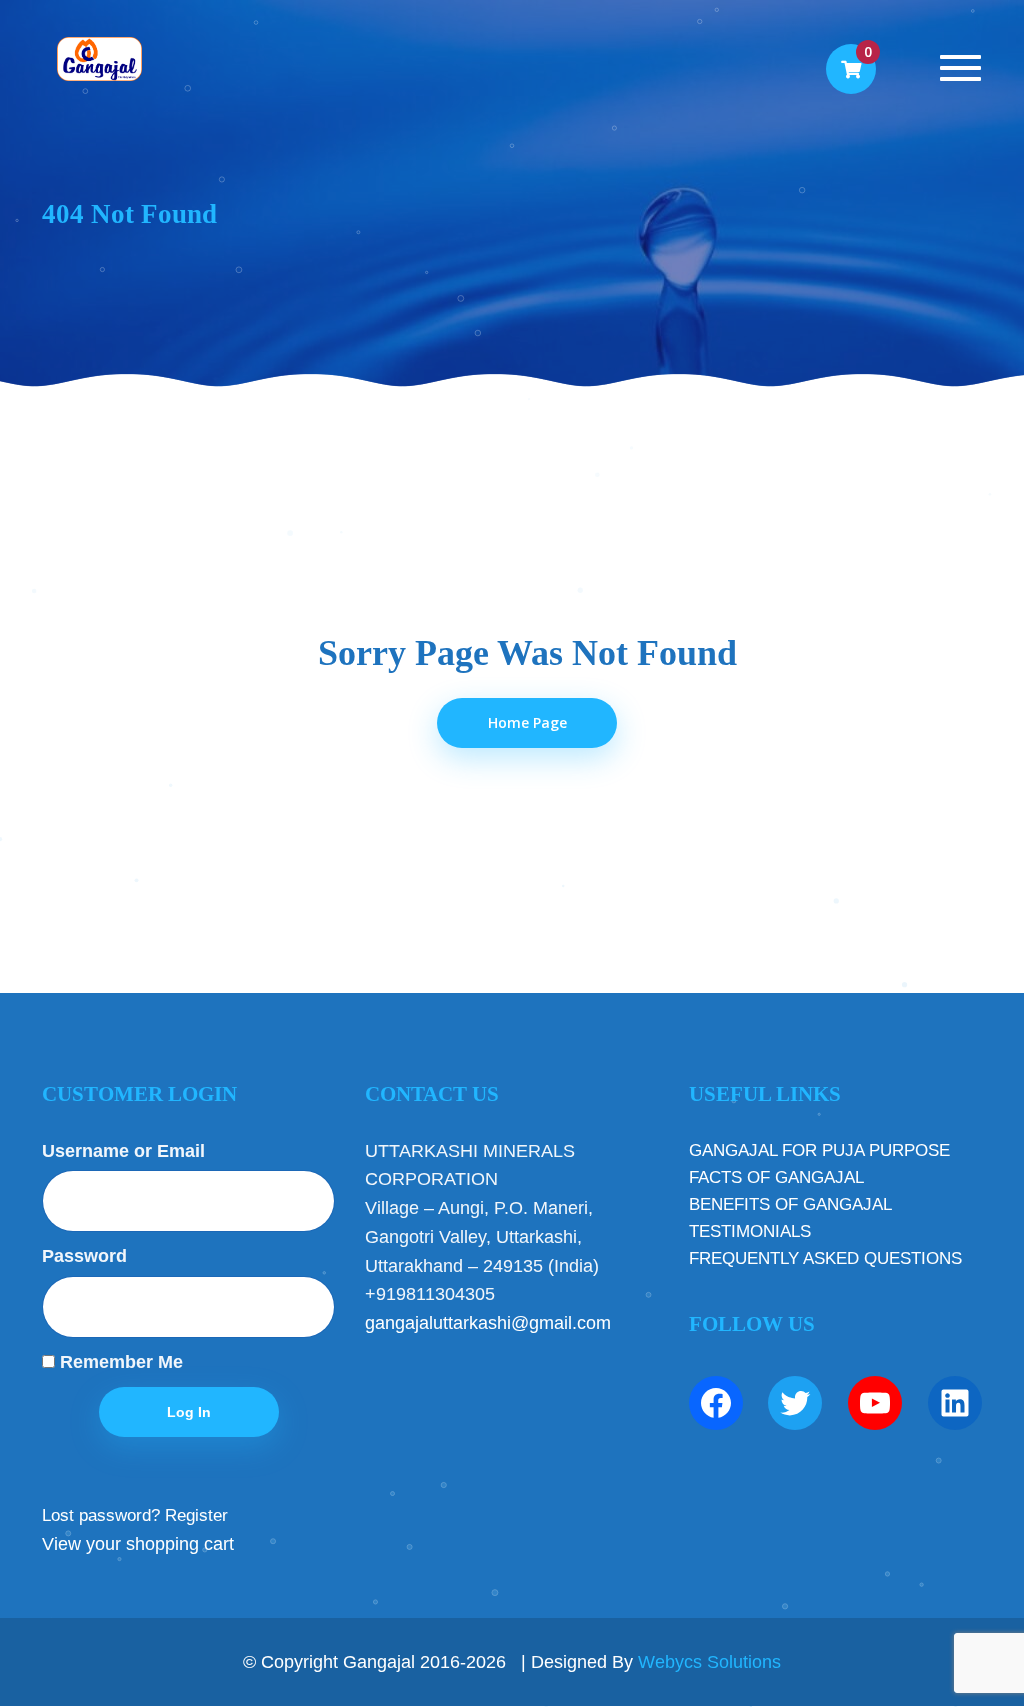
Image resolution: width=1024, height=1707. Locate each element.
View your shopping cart (138, 1544)
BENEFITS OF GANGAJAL (790, 1204)
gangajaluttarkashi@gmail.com (488, 1323)
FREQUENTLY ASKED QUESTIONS (825, 1258)
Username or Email (123, 1151)
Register (196, 1515)
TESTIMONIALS (750, 1231)
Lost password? (101, 1515)
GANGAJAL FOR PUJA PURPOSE (819, 1150)
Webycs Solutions (709, 1662)
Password (84, 1256)
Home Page (527, 722)
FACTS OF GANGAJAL (776, 1177)
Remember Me (119, 1362)
